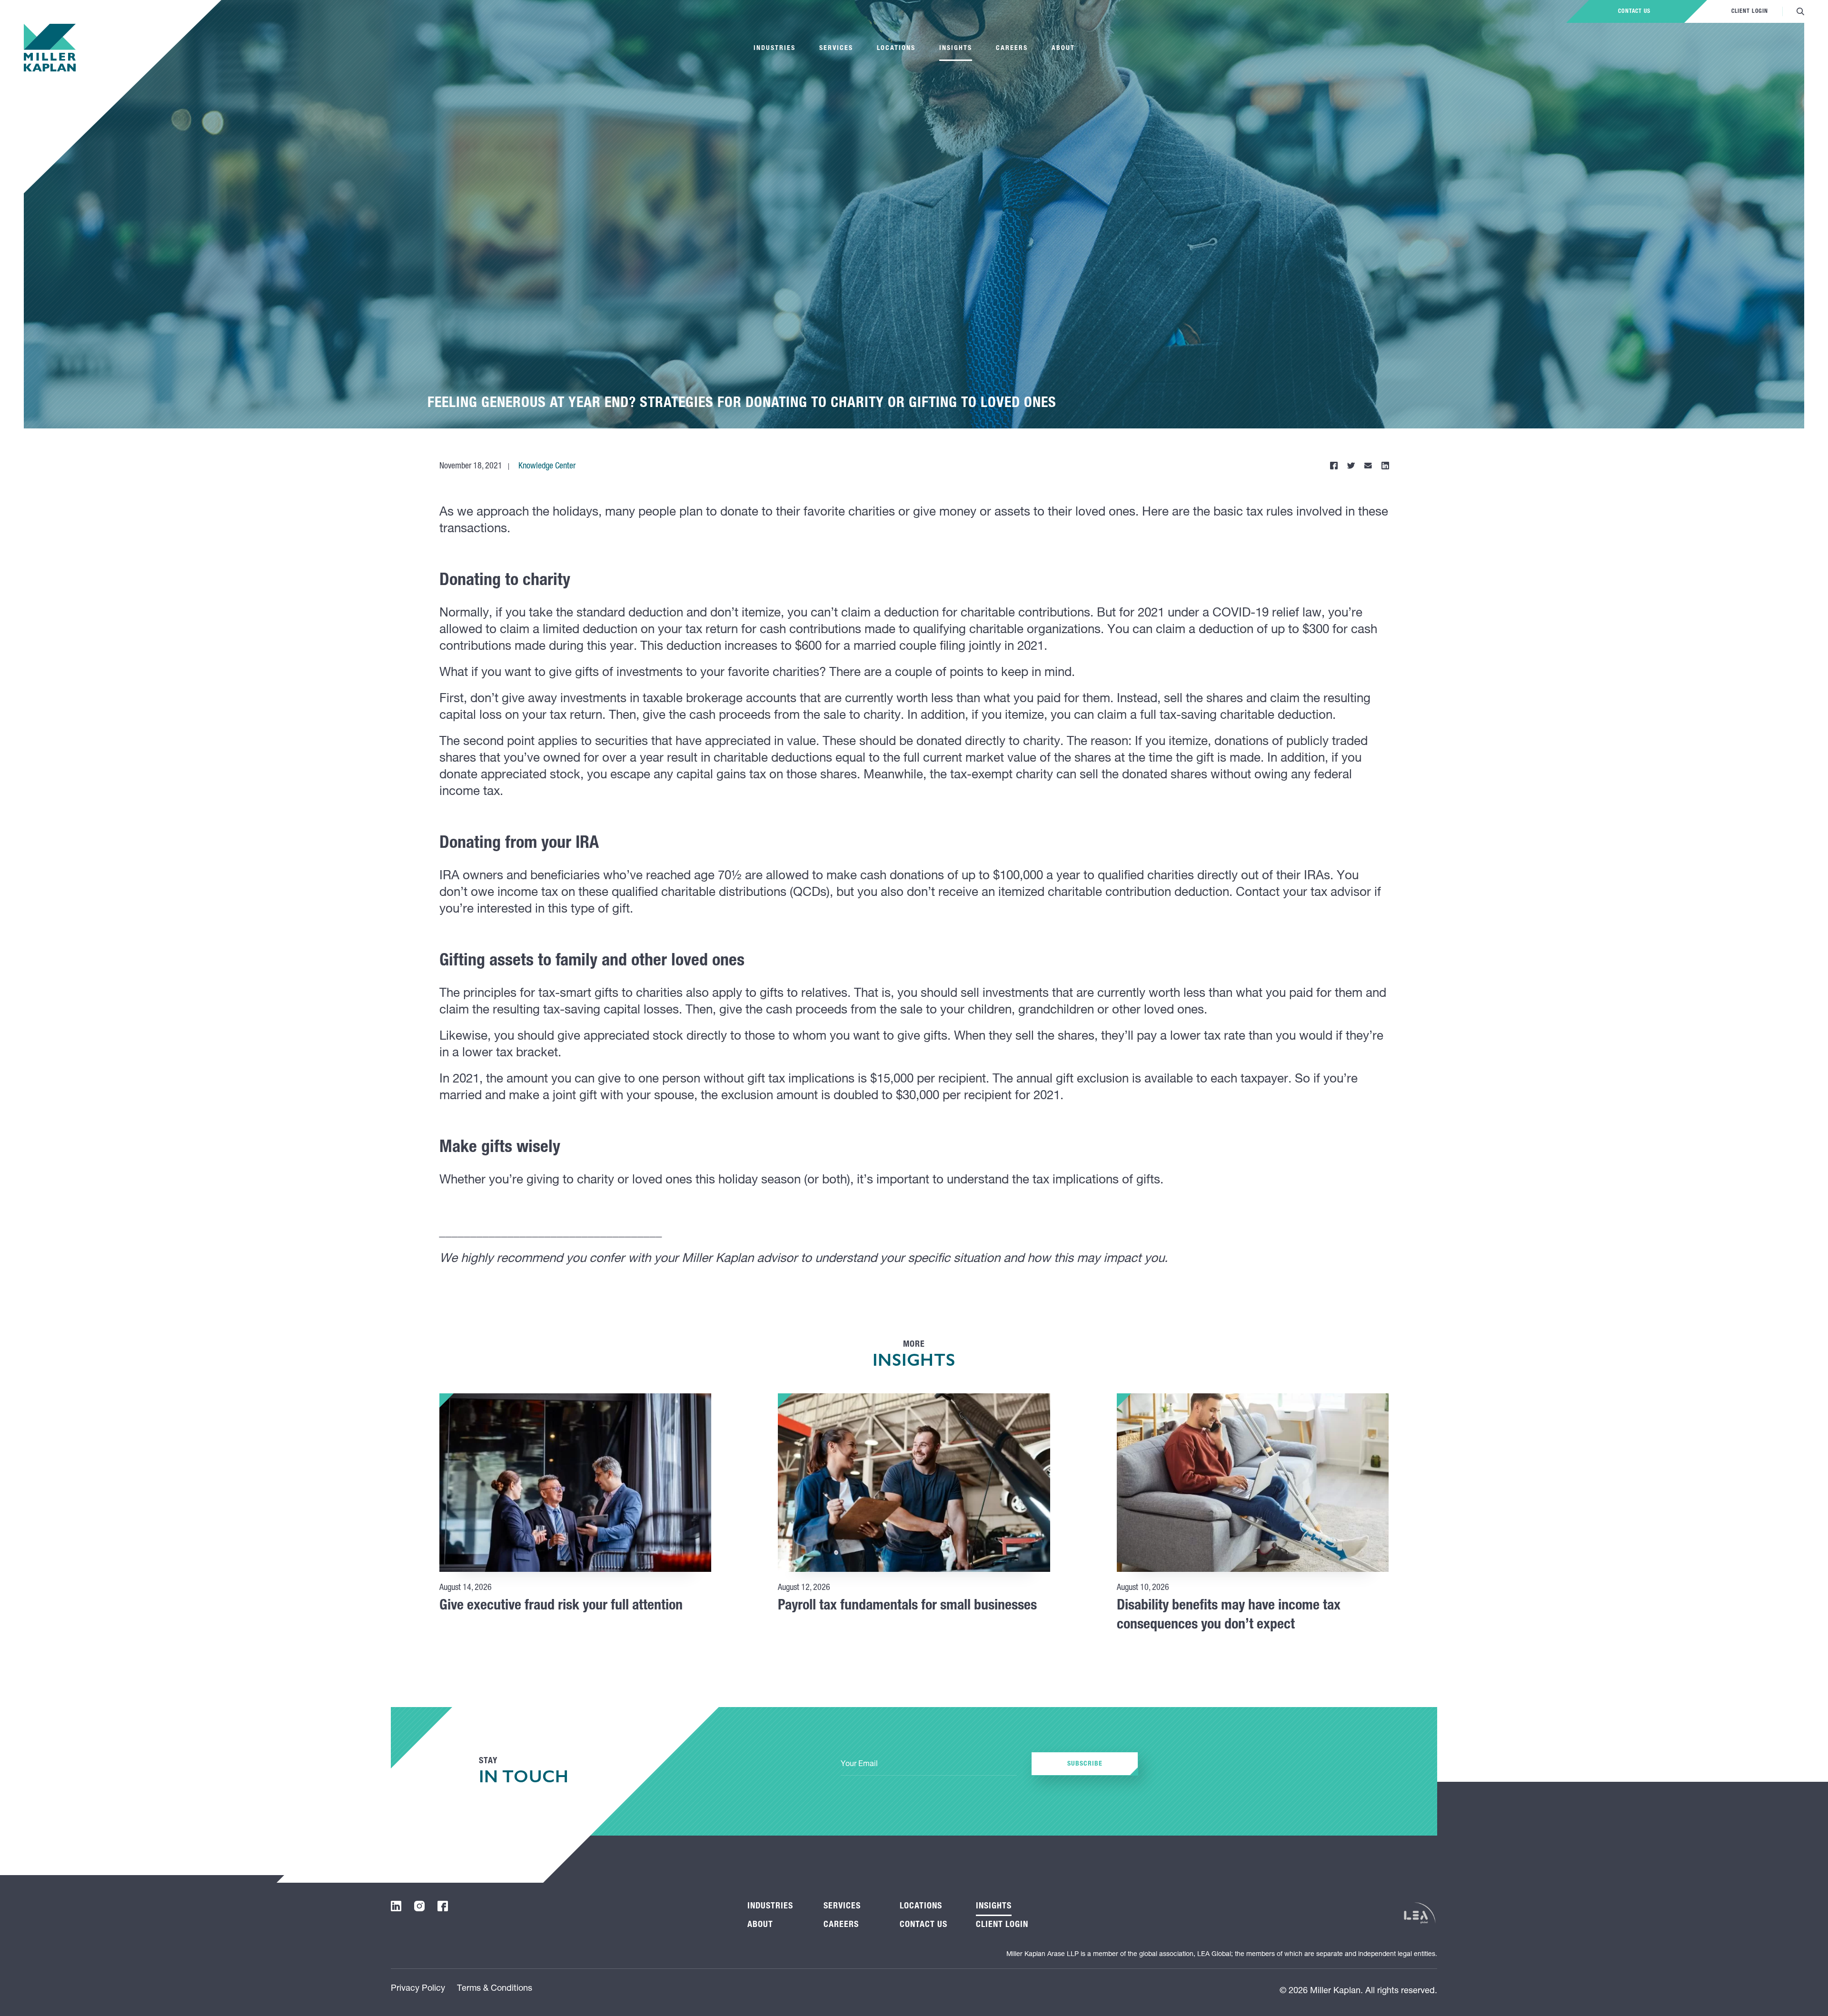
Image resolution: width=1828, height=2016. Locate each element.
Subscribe (1085, 1764)
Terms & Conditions (495, 1989)
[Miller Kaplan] (50, 48)
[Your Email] (929, 1765)
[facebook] (443, 1906)
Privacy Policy (418, 1989)
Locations (896, 49)
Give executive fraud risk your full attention (561, 1607)
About (1063, 49)
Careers (1012, 49)
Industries (775, 49)
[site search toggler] (1800, 11)
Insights (956, 49)
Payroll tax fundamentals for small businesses (907, 1607)
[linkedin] (396, 1906)
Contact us (1634, 11)
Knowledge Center (547, 467)
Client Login (1750, 11)
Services (836, 49)
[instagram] (419, 1906)
